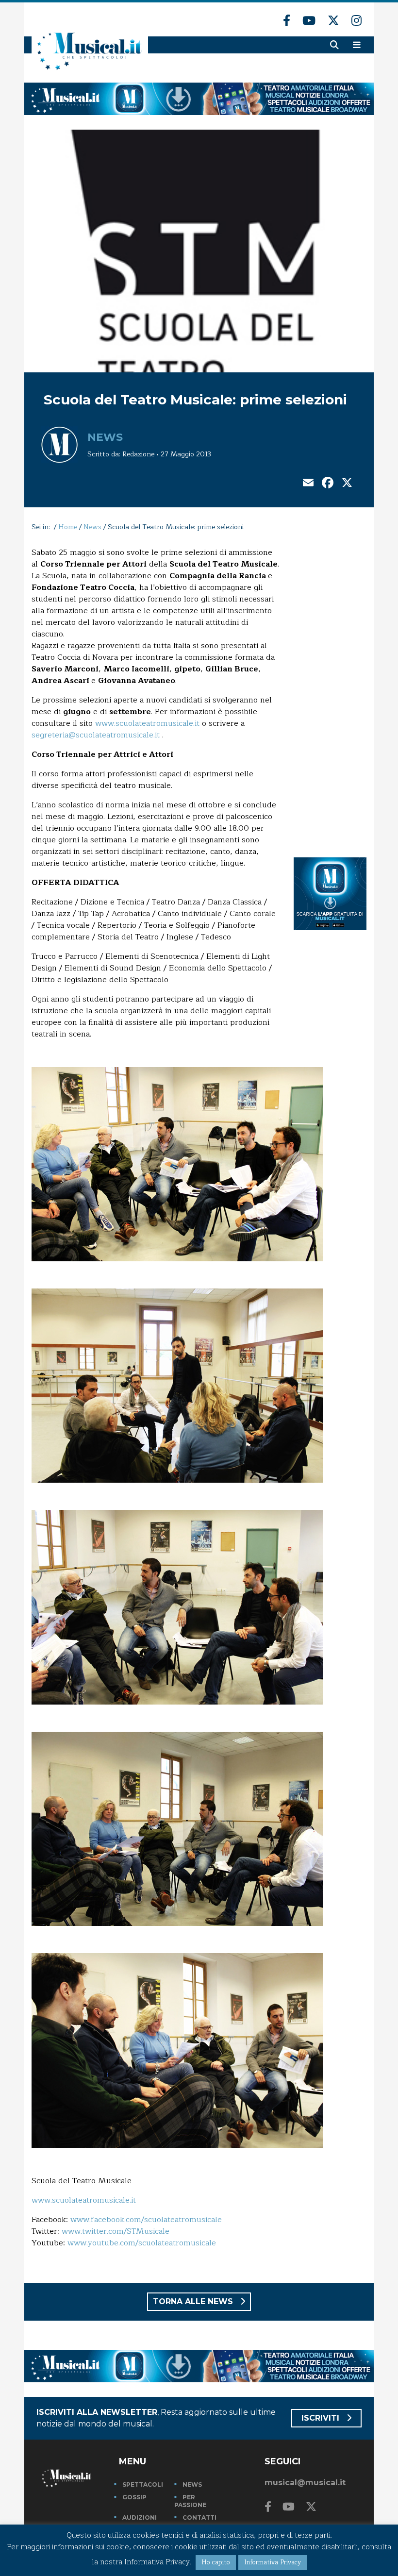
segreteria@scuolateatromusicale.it (96, 735)
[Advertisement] (330, 692)
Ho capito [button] (216, 2562)
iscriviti (322, 2418)
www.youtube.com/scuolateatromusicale (142, 2243)
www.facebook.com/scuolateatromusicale (146, 2220)
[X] (347, 484)
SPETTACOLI (143, 2484)
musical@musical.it (305, 2483)
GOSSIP (134, 2497)
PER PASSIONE (190, 2501)
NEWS (192, 2484)
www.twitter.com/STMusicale (116, 2231)
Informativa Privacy (273, 2562)
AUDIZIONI (140, 2517)
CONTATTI (199, 2517)
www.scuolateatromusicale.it (147, 723)
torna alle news (194, 2301)
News (105, 437)
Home (68, 527)
